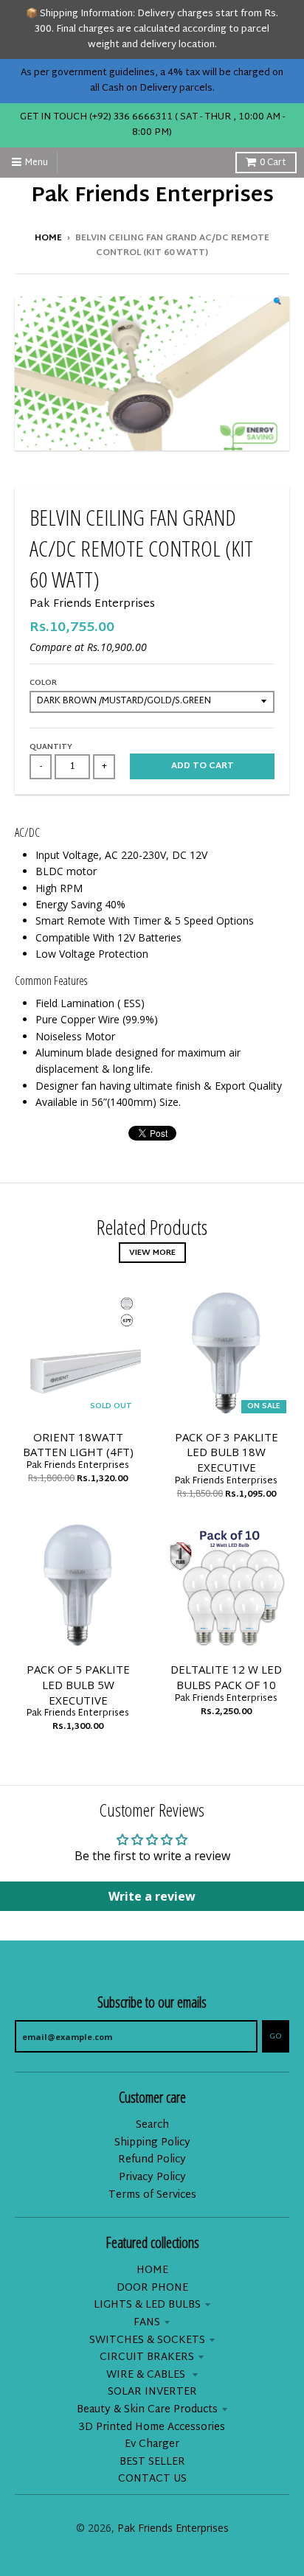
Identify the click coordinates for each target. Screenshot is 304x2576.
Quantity (51, 747)
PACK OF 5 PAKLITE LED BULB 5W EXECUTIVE (78, 1685)
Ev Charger (152, 2444)
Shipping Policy (152, 2143)
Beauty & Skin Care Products (147, 2410)
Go (276, 2036)
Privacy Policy (152, 2178)
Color (43, 683)
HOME (152, 2270)
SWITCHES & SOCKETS (147, 2340)
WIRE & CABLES (147, 2375)
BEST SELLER (152, 2462)
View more (152, 1253)
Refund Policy (152, 2160)
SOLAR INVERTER (152, 2392)
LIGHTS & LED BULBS (147, 2305)
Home (48, 238)
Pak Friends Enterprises (152, 197)
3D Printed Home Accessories (152, 2427)
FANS (147, 2323)
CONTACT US (152, 2479)
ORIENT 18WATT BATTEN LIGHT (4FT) (78, 1445)
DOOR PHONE (152, 2288)
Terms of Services (152, 2195)
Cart (273, 163)
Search (152, 2125)
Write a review (152, 1896)
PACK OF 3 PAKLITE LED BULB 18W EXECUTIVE (227, 1452)
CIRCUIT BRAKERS (147, 2357)
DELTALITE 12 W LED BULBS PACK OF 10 (226, 1677)
